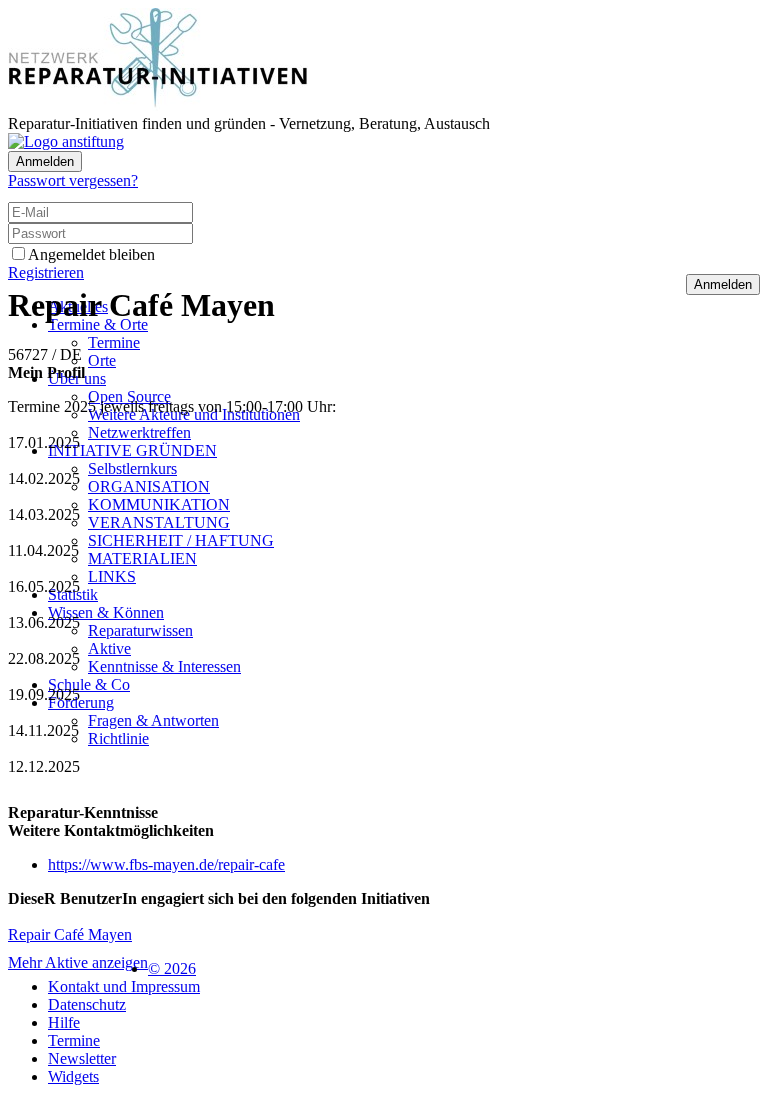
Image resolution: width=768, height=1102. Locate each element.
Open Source (129, 396)
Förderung (81, 702)
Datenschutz (87, 1004)
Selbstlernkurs (132, 468)
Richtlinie (118, 738)
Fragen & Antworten (153, 720)
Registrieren (46, 272)
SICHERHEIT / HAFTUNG (181, 540)
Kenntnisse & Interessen (164, 666)
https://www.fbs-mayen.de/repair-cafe (166, 864)
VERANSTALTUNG (159, 522)
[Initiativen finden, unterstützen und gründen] (158, 105)
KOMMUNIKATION (159, 504)
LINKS (112, 576)
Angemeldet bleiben (91, 254)
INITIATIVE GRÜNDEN (132, 450)
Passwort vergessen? (73, 180)
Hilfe (64, 1022)
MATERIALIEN (142, 558)
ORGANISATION (149, 486)
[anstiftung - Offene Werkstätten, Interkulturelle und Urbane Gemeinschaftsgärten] (66, 141)
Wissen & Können (106, 612)
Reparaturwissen (140, 630)
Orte (102, 360)
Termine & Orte (98, 324)
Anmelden (45, 161)
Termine (114, 342)
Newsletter (82, 1058)
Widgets (73, 1076)
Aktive (109, 648)
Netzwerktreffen (139, 432)
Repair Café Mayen (70, 934)
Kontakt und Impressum (124, 986)
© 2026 (172, 968)
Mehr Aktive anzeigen (78, 962)
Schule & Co (89, 684)
